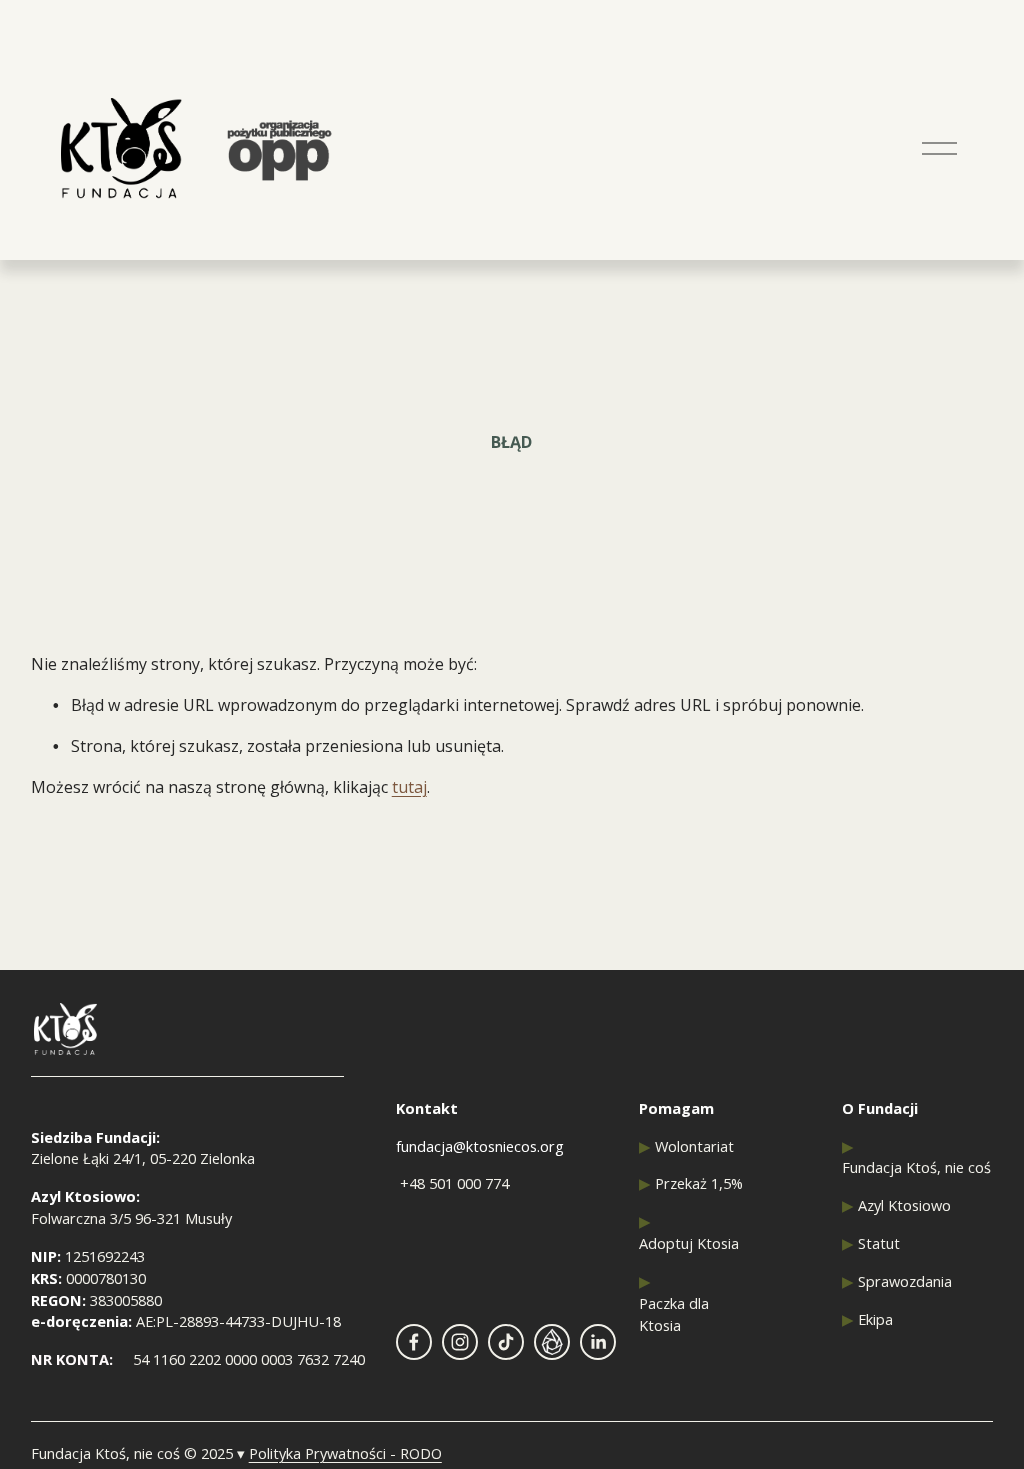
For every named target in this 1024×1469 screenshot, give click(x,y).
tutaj (409, 787)
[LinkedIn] (598, 1342)
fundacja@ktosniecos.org (480, 1146)
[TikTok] (506, 1342)
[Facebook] (414, 1342)
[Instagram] (460, 1342)
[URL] (552, 1342)
